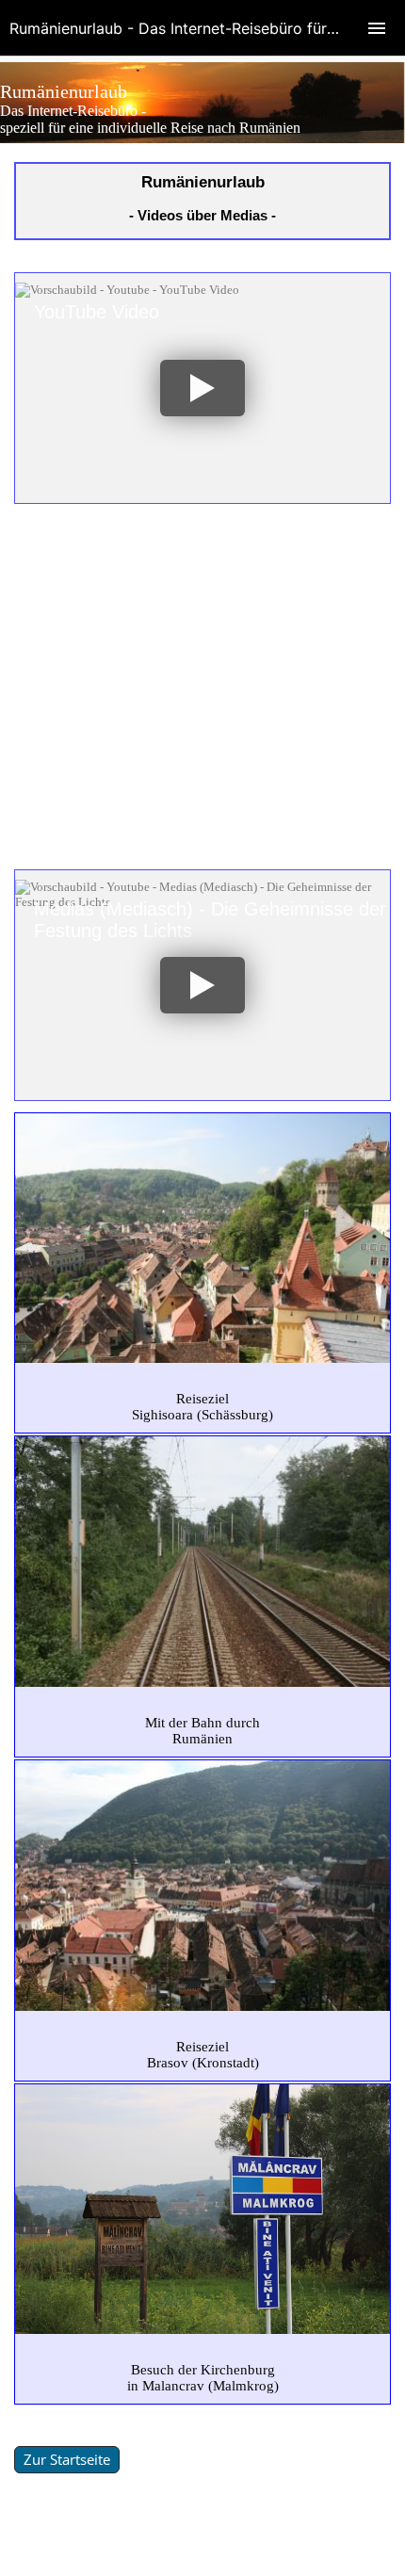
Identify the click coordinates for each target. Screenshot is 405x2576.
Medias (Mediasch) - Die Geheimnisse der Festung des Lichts (210, 920)
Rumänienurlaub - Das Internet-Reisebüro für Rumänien (205, 28)
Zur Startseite (67, 2459)
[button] (202, 388)
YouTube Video (97, 312)
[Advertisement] (202, 687)
